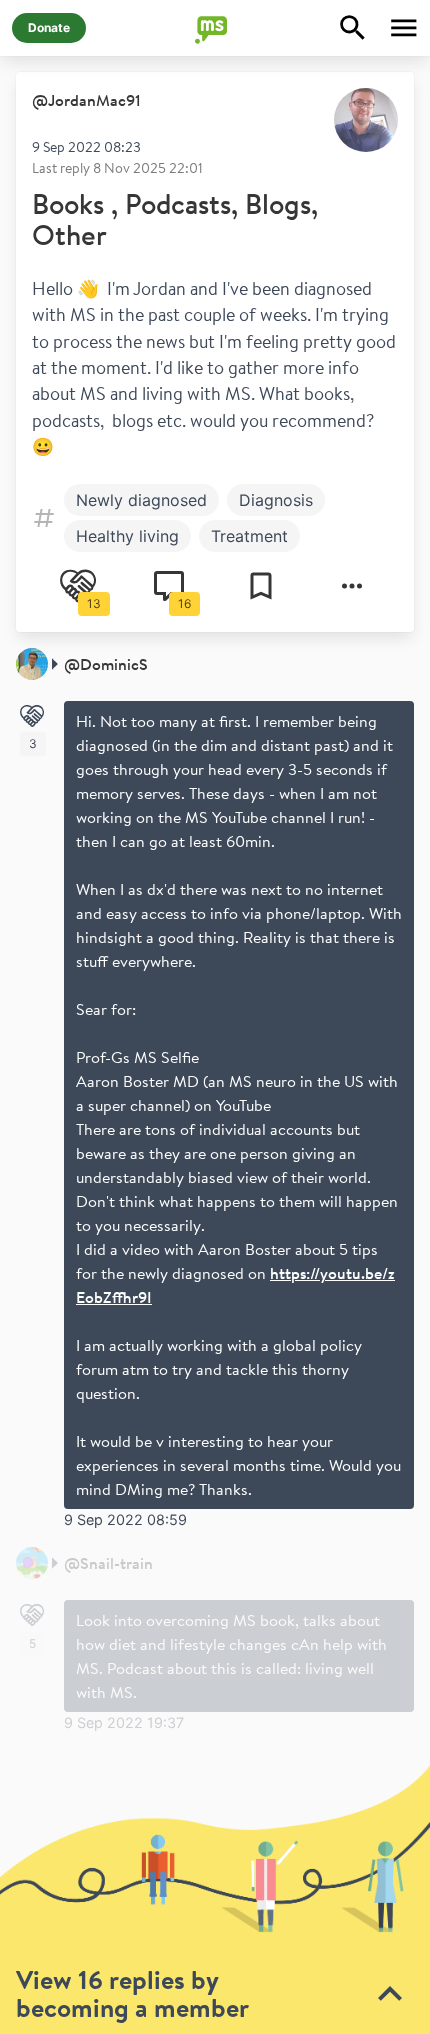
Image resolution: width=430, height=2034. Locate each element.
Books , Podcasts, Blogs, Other (175, 219)
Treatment (249, 536)
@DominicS (106, 664)
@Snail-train (108, 1563)
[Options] (352, 586)
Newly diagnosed (141, 500)
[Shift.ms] (215, 28)
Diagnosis (276, 500)
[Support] (32, 716)
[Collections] (261, 586)
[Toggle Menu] (404, 28)
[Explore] (353, 28)
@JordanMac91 (86, 100)
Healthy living (127, 536)
